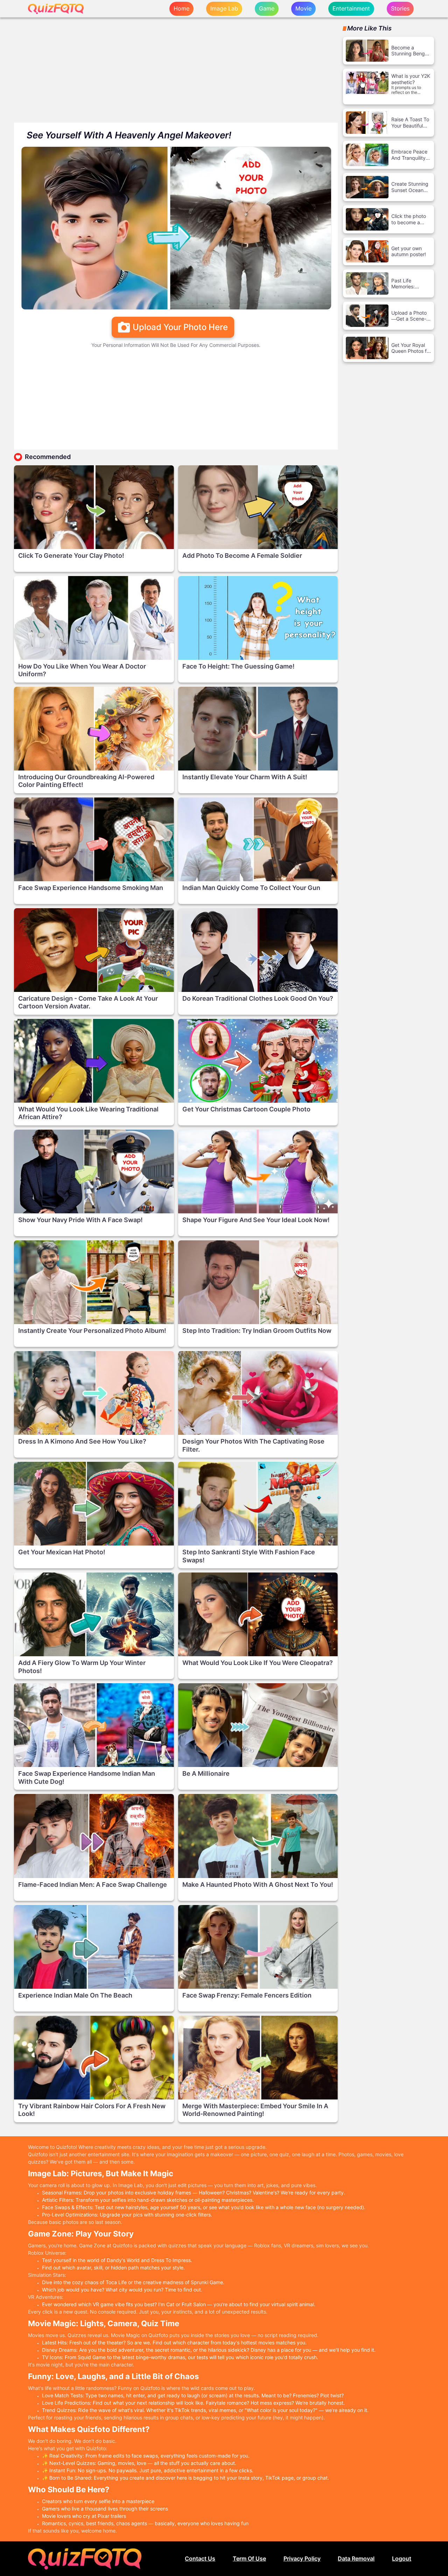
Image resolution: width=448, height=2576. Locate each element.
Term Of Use (249, 2559)
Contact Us (200, 2559)
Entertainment (351, 8)
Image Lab (224, 8)
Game (267, 8)
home (181, 8)
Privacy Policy (302, 2559)
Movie (303, 8)
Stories (400, 8)
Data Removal (356, 2559)
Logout (402, 2559)
